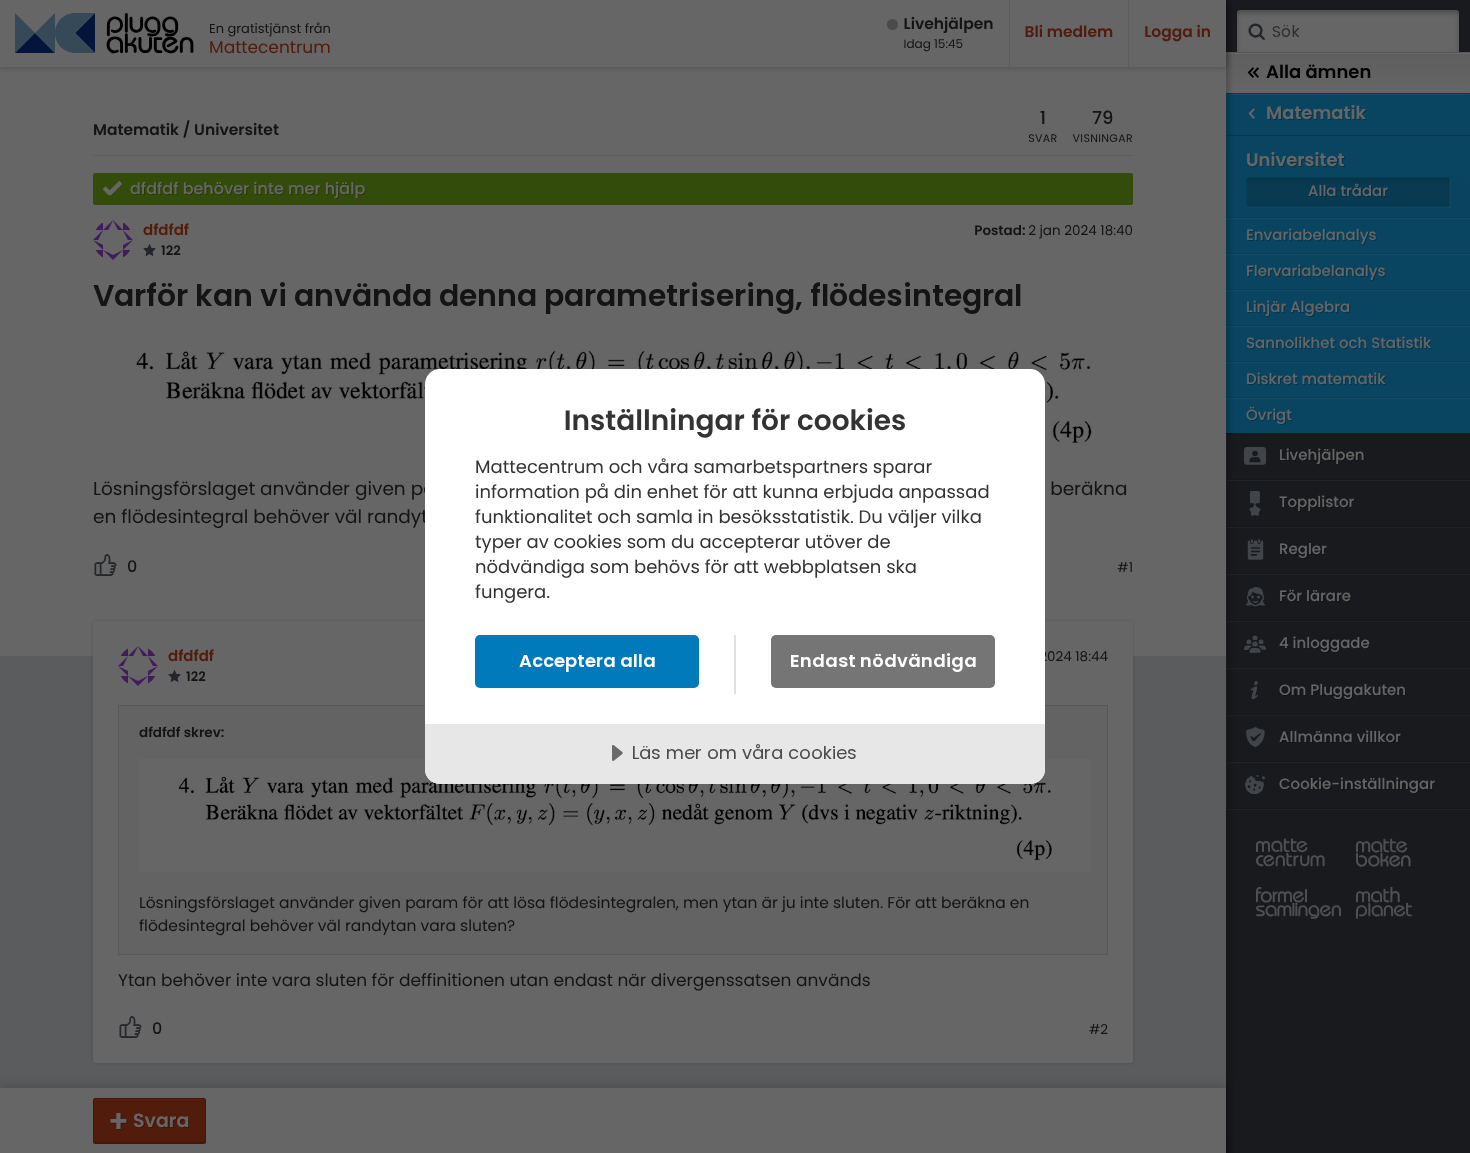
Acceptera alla (587, 660)
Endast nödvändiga (883, 660)
